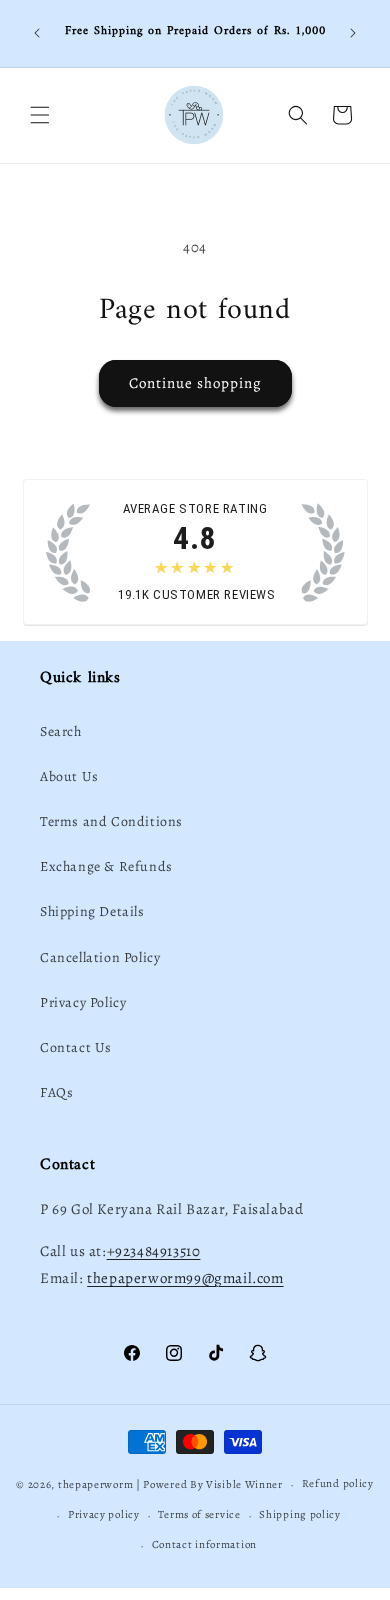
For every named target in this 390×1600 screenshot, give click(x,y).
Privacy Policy (83, 1002)
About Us (69, 776)
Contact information (204, 1544)
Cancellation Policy (100, 957)
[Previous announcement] (37, 33)
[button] (40, 115)
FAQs (56, 1092)
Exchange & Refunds (106, 866)
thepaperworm (95, 1484)
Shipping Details (92, 911)
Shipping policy (300, 1514)
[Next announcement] (353, 33)
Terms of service (199, 1514)
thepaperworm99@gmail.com (185, 1278)
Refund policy (338, 1483)
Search (61, 731)
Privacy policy (104, 1514)
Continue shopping (195, 383)
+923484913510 (154, 1251)
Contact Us (76, 1047)
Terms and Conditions (111, 821)
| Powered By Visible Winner (209, 1484)
